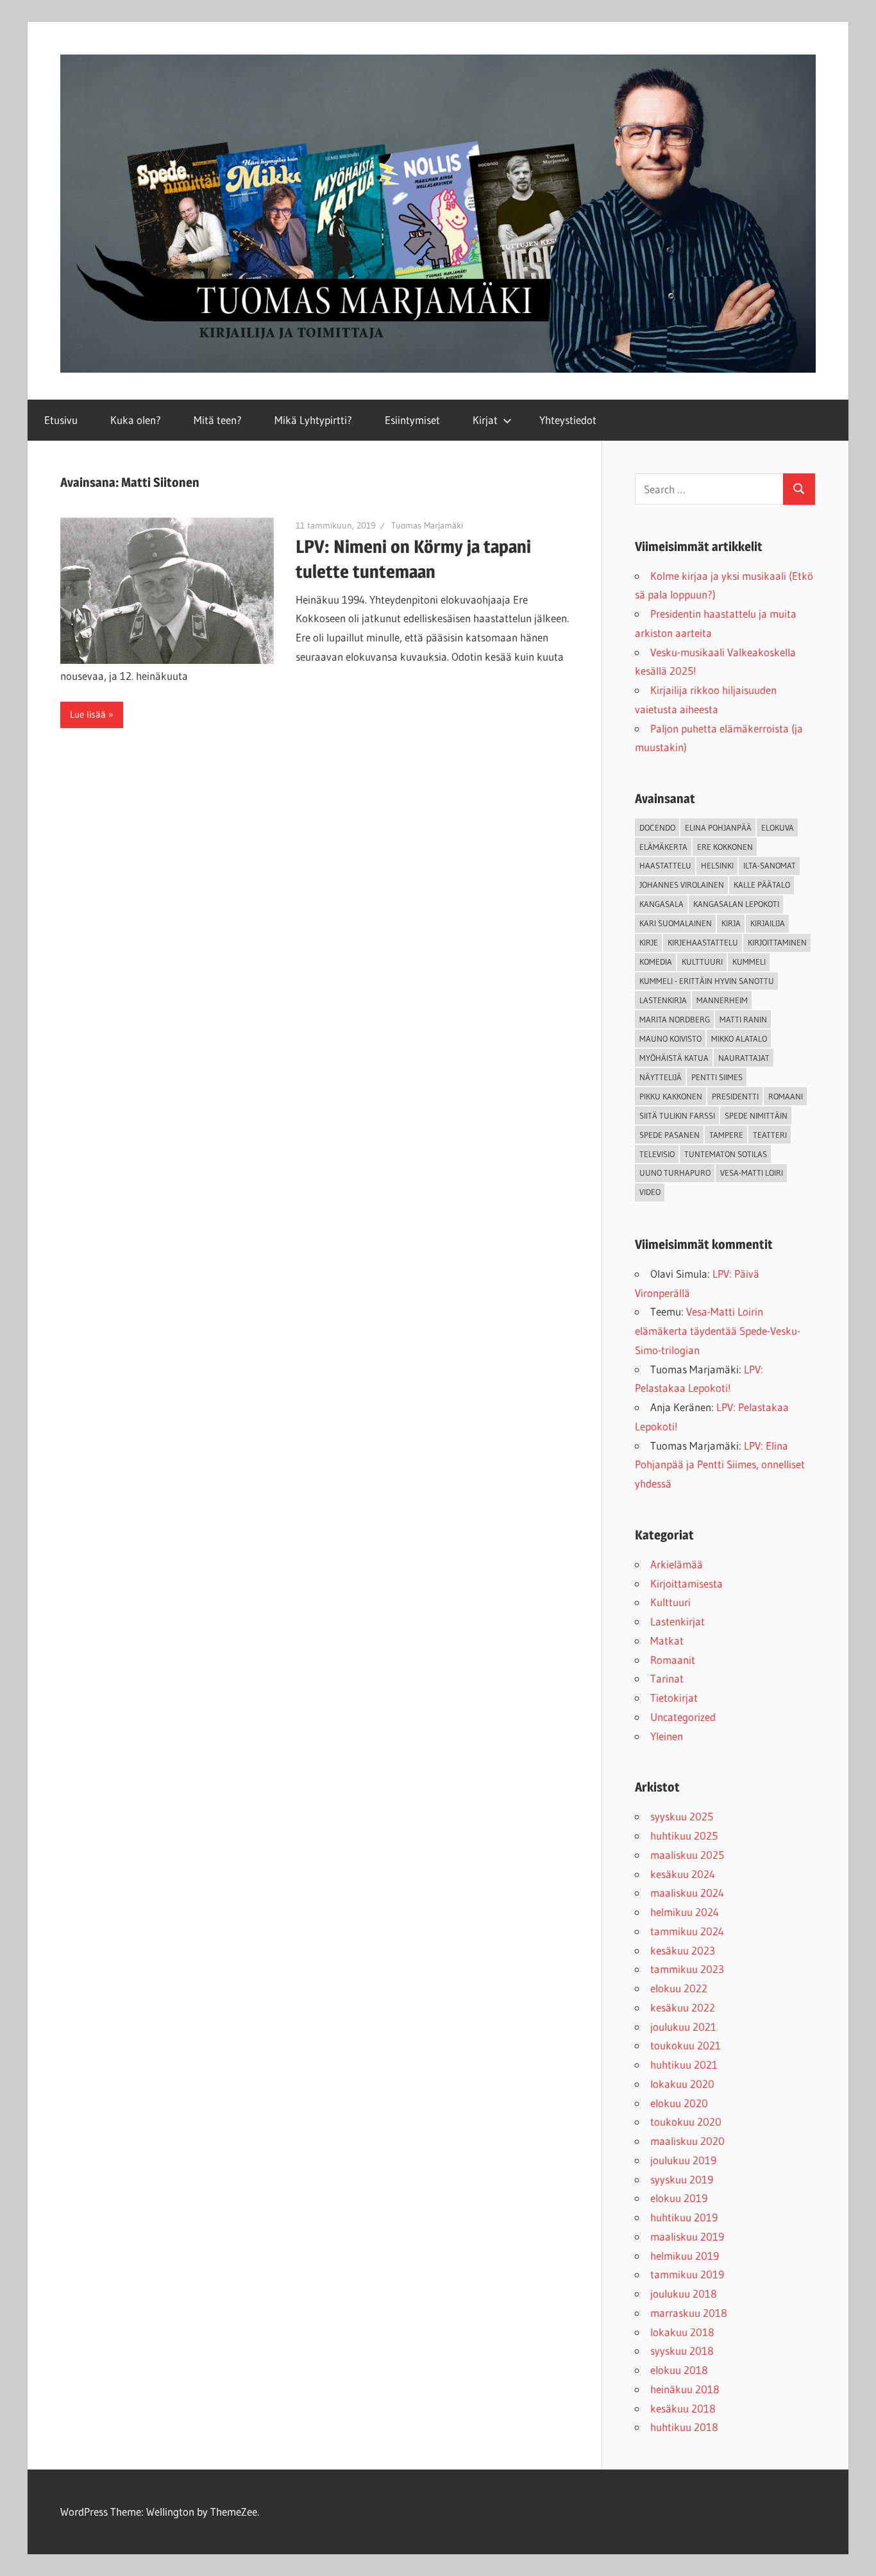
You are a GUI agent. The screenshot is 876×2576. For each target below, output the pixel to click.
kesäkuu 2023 (683, 1950)
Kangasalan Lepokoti (736, 904)
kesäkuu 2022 (683, 2007)
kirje (649, 942)
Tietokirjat (674, 1698)
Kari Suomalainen (676, 923)
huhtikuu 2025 (684, 1835)
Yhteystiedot (568, 420)
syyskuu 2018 (682, 2351)
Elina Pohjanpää (718, 827)
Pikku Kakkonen (671, 1096)
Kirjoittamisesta (686, 1583)
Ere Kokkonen (725, 847)
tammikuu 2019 (687, 2274)
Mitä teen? (218, 420)
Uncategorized (683, 1717)
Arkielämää (677, 1564)
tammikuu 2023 (687, 1969)
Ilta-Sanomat (770, 865)
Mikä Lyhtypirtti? (313, 420)
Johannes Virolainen (682, 885)
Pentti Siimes (717, 1077)
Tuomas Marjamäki (427, 525)
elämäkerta (663, 847)
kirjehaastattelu (703, 942)
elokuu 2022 (679, 1988)
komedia (656, 962)
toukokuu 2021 (686, 2045)
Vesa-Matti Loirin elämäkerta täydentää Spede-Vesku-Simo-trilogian (718, 1331)
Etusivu (61, 420)
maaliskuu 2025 (687, 1855)
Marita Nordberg (675, 1019)
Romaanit (673, 1660)
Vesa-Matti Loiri (752, 1173)
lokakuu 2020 (682, 2084)
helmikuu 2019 (685, 2256)
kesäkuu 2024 (683, 1874)
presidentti (735, 1096)
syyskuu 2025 (682, 1816)
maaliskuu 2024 (687, 1893)
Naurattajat (744, 1058)
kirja (731, 923)
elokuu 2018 (679, 2370)
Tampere (726, 1135)
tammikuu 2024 (687, 1931)
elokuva (778, 827)
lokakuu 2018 (682, 2332)
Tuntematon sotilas (726, 1154)
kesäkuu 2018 (683, 2408)
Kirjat (485, 420)
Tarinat (667, 1678)
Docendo (657, 827)
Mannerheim (722, 1000)
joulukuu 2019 (683, 2160)
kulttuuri (702, 962)
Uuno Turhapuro (675, 1173)
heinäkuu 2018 (685, 2389)
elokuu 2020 (679, 2103)
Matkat (667, 1640)
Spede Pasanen (670, 1135)
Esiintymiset (412, 420)
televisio (657, 1154)
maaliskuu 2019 (687, 2236)
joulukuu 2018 (684, 2293)
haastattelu (665, 865)
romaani (786, 1096)
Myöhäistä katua (674, 1058)
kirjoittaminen (777, 942)
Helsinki (717, 865)
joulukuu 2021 (683, 2027)
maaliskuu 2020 (687, 2141)
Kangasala (661, 904)
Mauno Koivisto (670, 1038)
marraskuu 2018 (689, 2313)
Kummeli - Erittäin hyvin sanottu (707, 981)
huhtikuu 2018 (684, 2427)
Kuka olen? (136, 420)
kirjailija (768, 923)
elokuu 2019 (679, 2198)
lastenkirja (663, 1000)
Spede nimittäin (756, 1115)
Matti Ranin (743, 1019)
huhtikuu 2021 (684, 2064)
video (650, 1192)
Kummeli (749, 962)
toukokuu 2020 (686, 2122)
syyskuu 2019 (682, 2179)
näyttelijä (661, 1077)
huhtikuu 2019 (684, 2217)
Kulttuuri (670, 1602)
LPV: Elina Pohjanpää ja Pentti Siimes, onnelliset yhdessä (720, 1465)
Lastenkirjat (678, 1621)
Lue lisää (88, 714)
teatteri (770, 1135)
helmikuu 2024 (685, 1912)
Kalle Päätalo (762, 885)
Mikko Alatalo (739, 1038)
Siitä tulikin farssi (677, 1115)
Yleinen (667, 1736)
